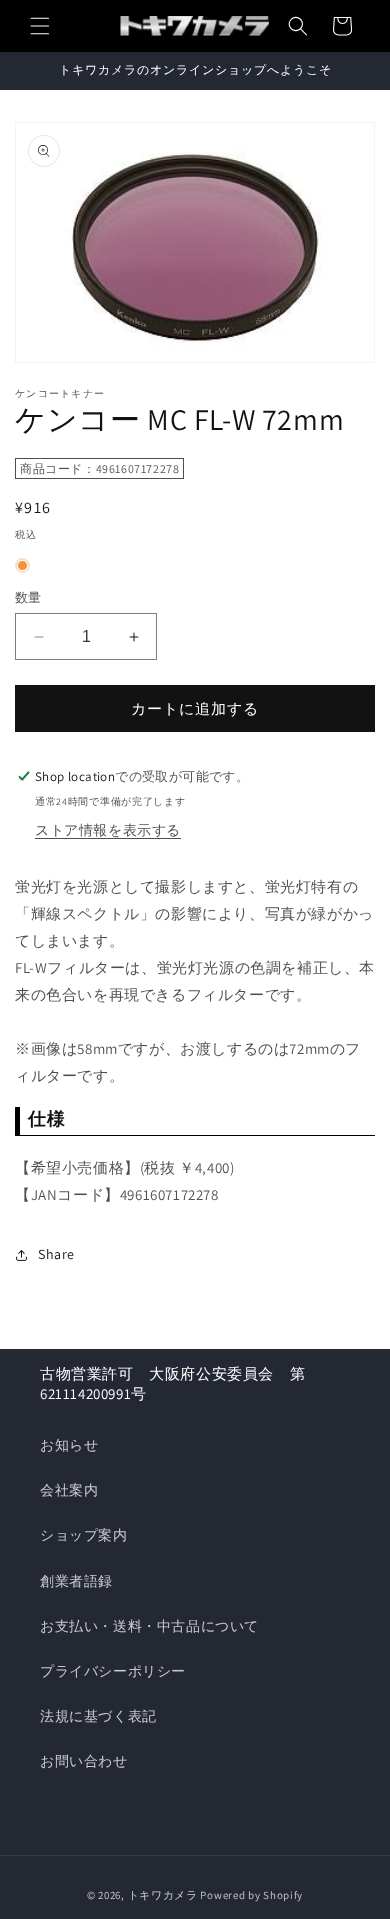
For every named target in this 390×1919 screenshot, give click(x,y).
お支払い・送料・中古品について (149, 1626)
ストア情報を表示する (108, 830)
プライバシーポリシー (113, 1671)
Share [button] (56, 1254)
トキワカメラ (163, 1895)
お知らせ (69, 1445)
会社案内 (69, 1490)
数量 (28, 597)
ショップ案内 (84, 1535)
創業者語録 (76, 1581)
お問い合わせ (84, 1761)
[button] (40, 26)
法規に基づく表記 (98, 1716)
